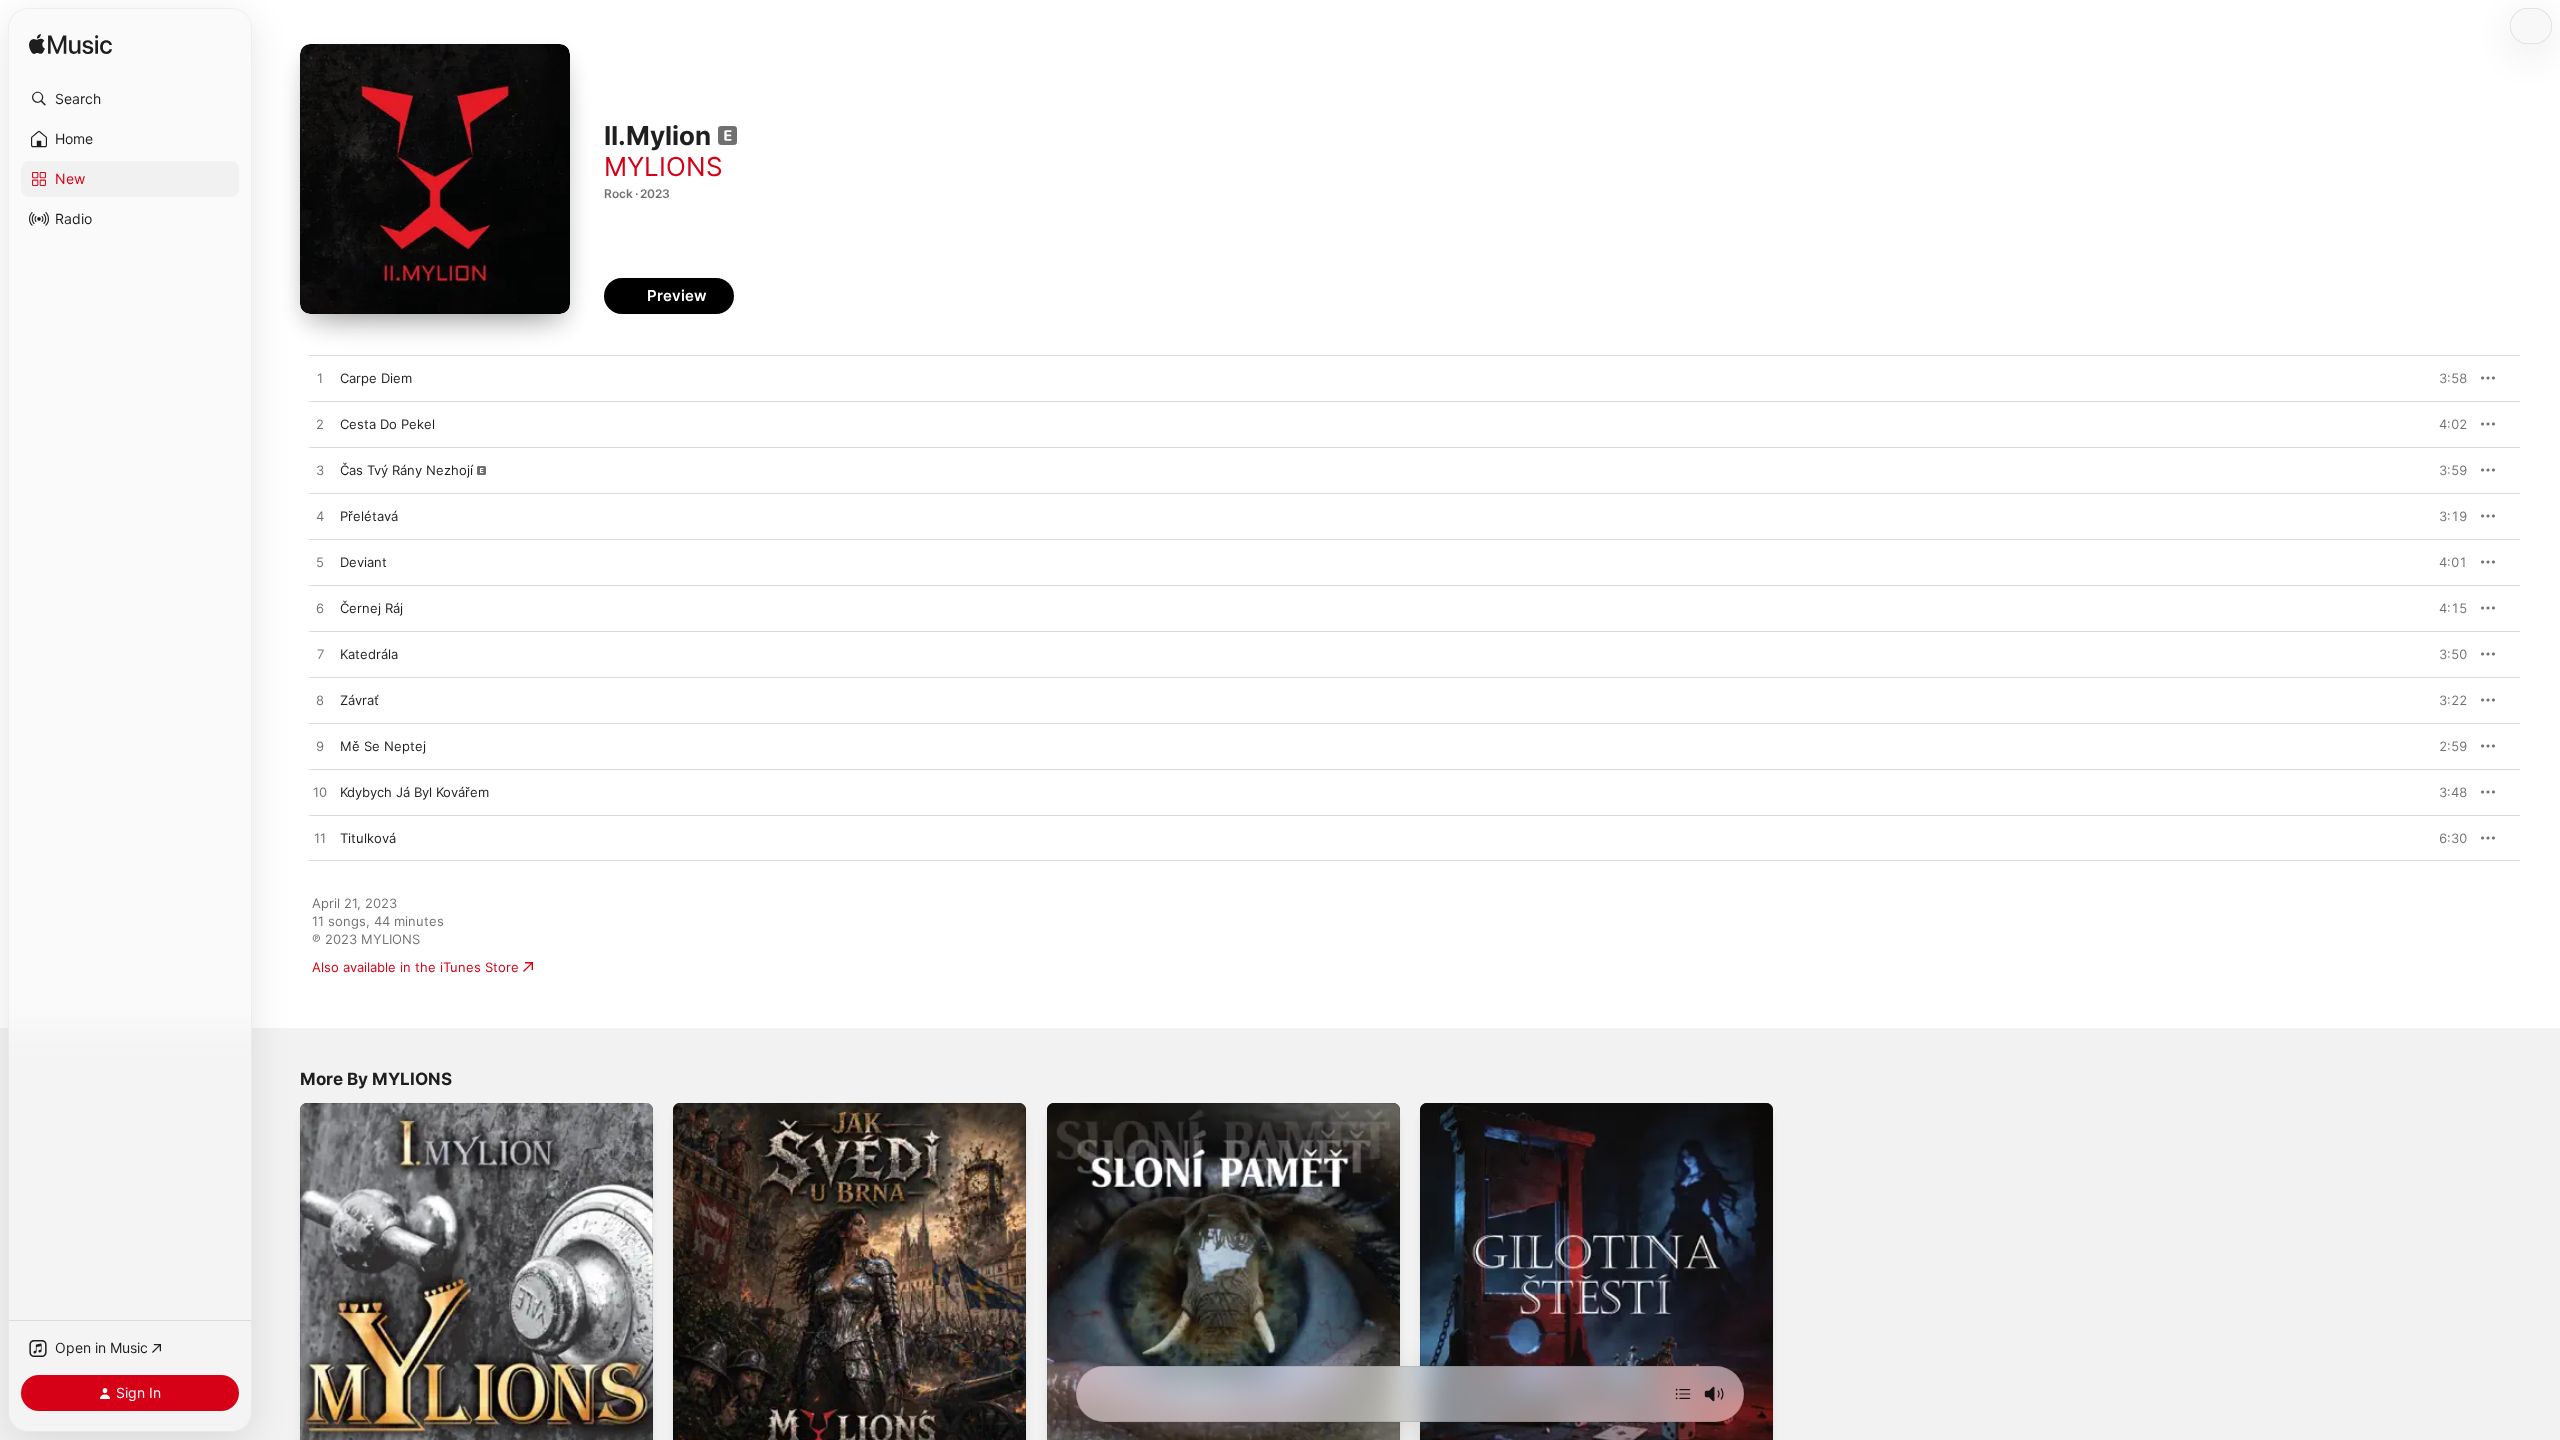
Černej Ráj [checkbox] (371, 608)
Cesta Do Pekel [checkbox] (387, 424)
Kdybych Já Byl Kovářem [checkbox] (414, 792)
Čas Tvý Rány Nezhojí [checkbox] (406, 470)
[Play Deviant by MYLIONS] (320, 563)
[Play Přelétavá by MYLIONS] (320, 517)
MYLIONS (663, 166)
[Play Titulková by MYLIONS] (320, 839)
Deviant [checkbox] (363, 562)
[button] (130, 99)
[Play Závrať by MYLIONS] (320, 701)
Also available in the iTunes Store (415, 967)
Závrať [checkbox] (359, 700)
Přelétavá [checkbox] (369, 516)
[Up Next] (1683, 1394)
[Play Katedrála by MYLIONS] (320, 655)
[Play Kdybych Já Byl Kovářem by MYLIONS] (320, 793)
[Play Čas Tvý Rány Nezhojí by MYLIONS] (320, 471)
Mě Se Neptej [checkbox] (383, 746)
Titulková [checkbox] (368, 838)
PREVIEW (2445, 378)
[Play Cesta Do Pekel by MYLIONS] (320, 425)
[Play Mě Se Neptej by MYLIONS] (320, 747)
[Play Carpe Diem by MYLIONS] (320, 379)
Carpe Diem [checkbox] (376, 378)
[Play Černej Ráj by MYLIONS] (320, 609)
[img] (70, 45)
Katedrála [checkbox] (369, 654)
